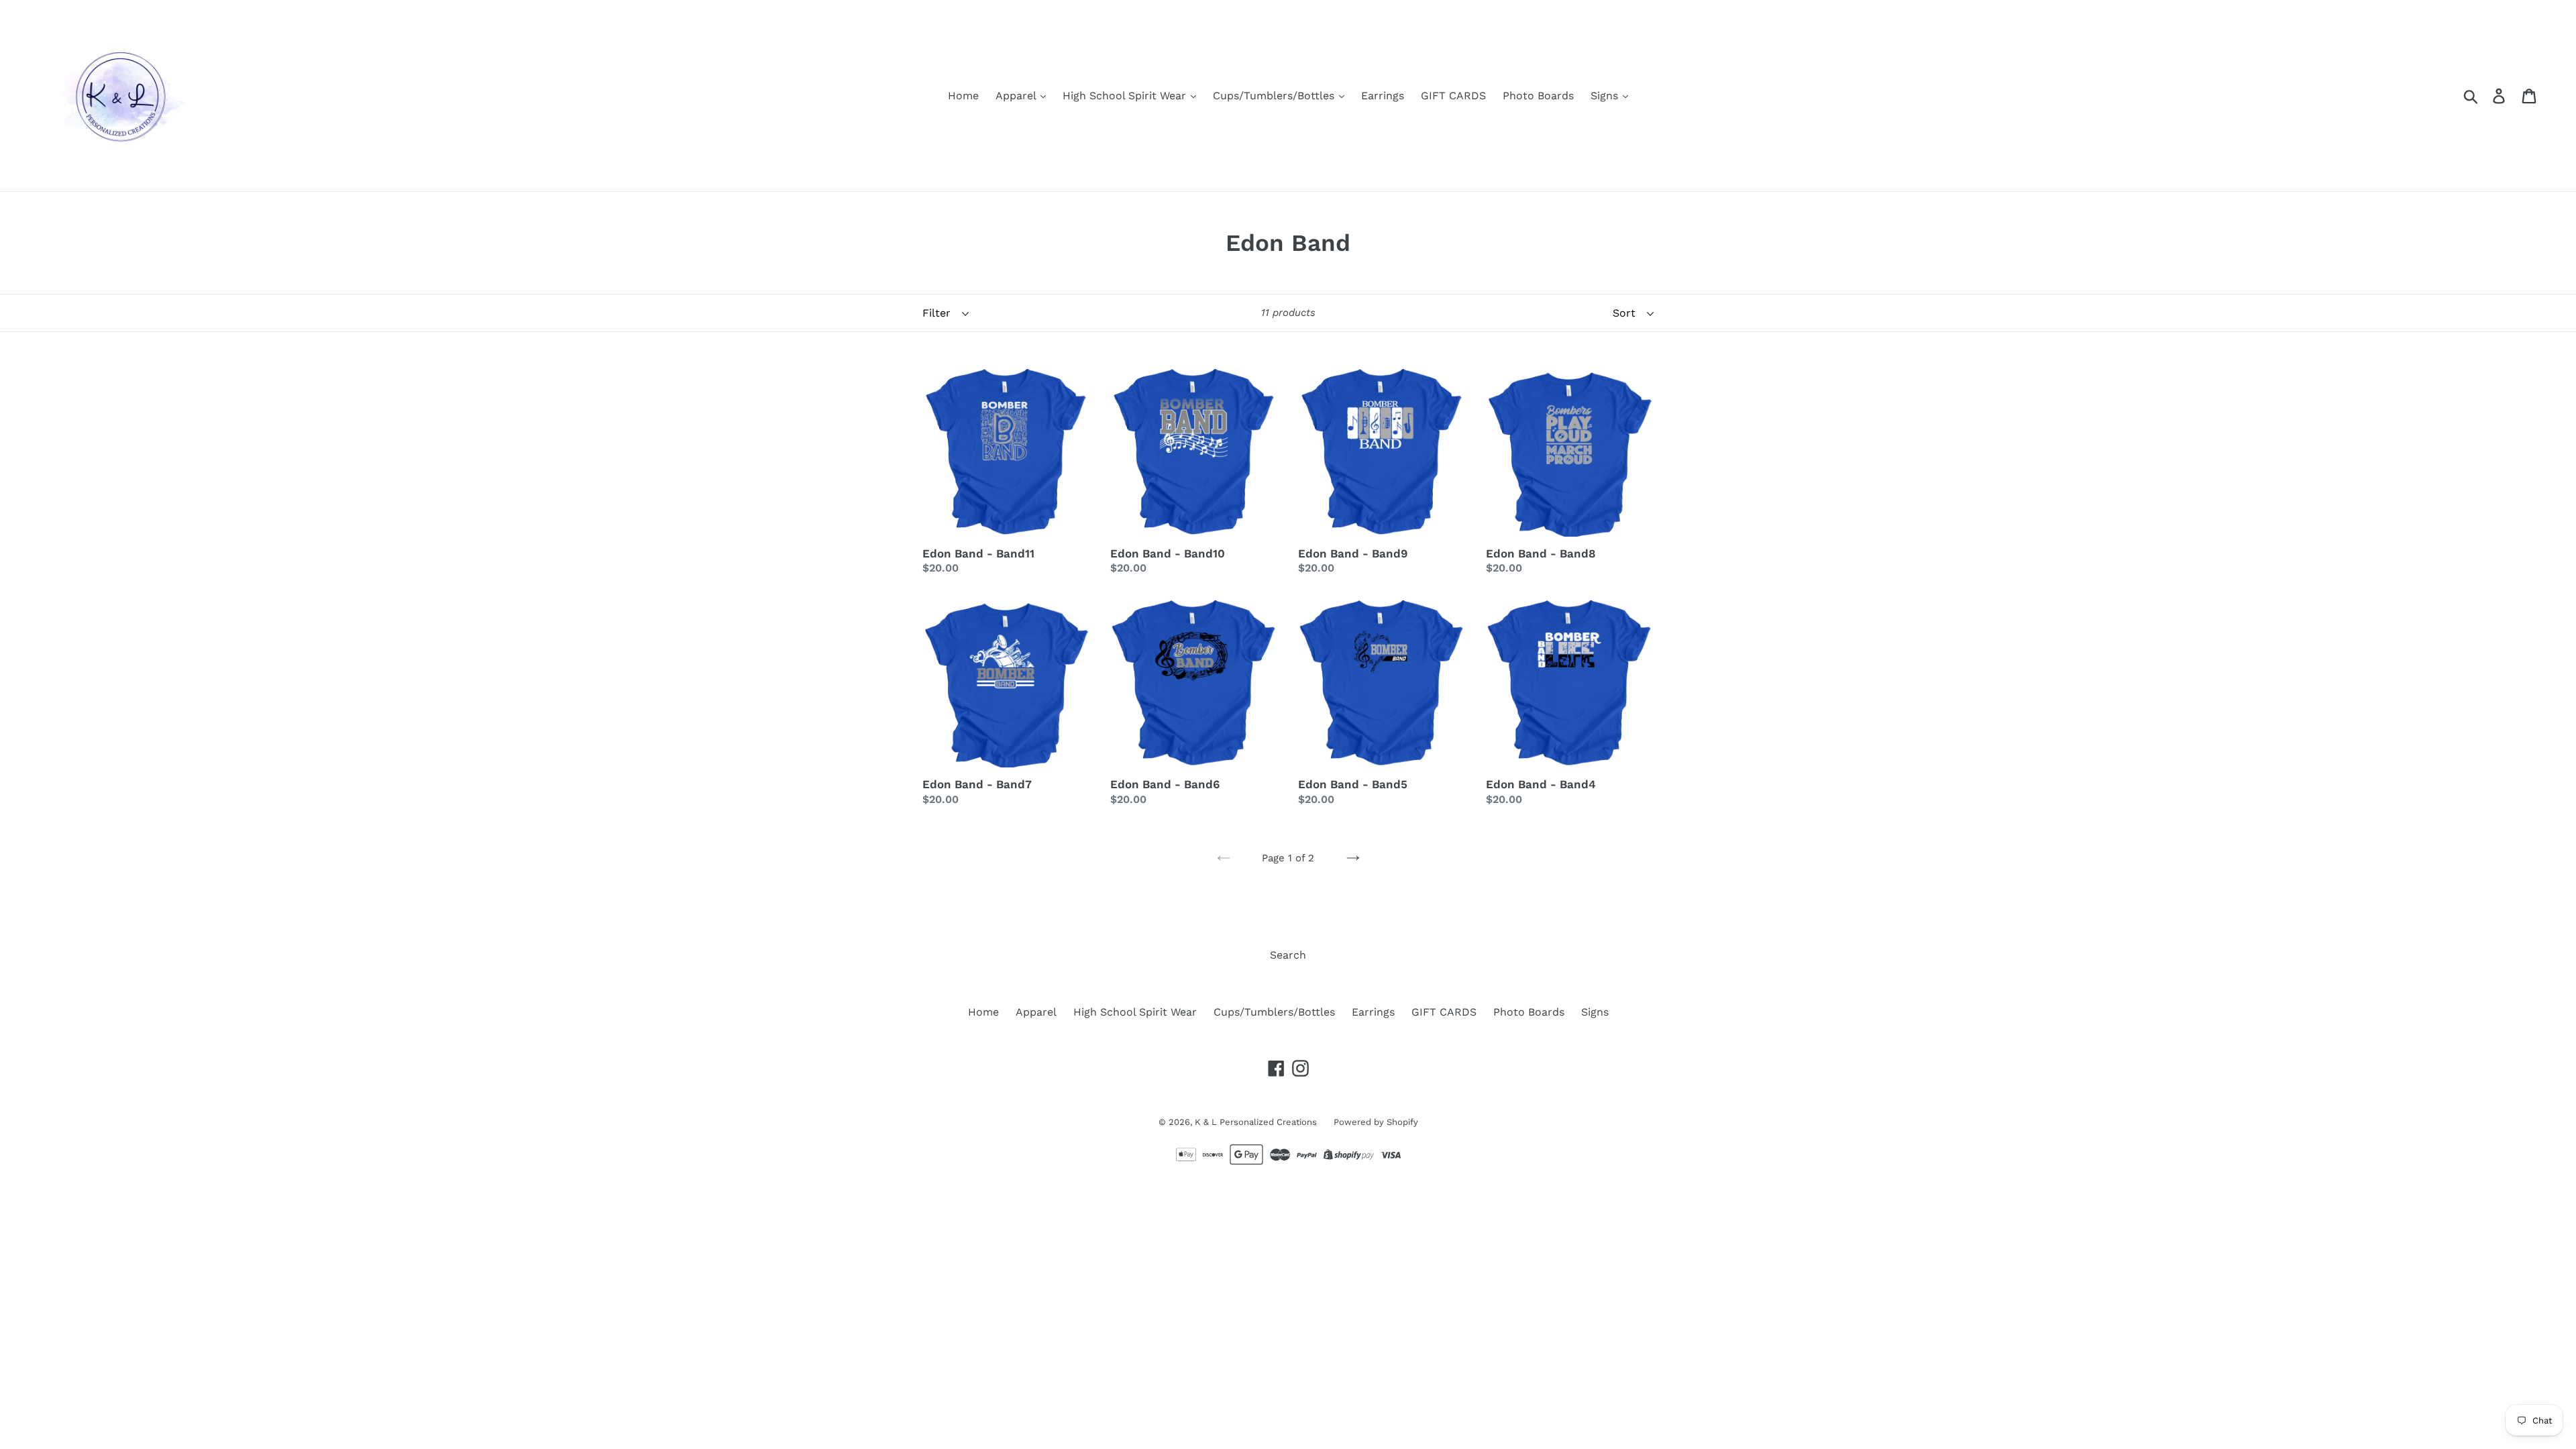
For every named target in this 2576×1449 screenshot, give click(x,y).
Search (1288, 955)
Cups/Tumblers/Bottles (1275, 96)
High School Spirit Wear (1126, 96)
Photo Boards (1538, 96)
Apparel (1017, 96)
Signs (1606, 96)
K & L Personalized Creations (1256, 1122)
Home (963, 96)
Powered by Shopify (1376, 1122)
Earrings (1383, 96)
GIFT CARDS (1453, 96)
